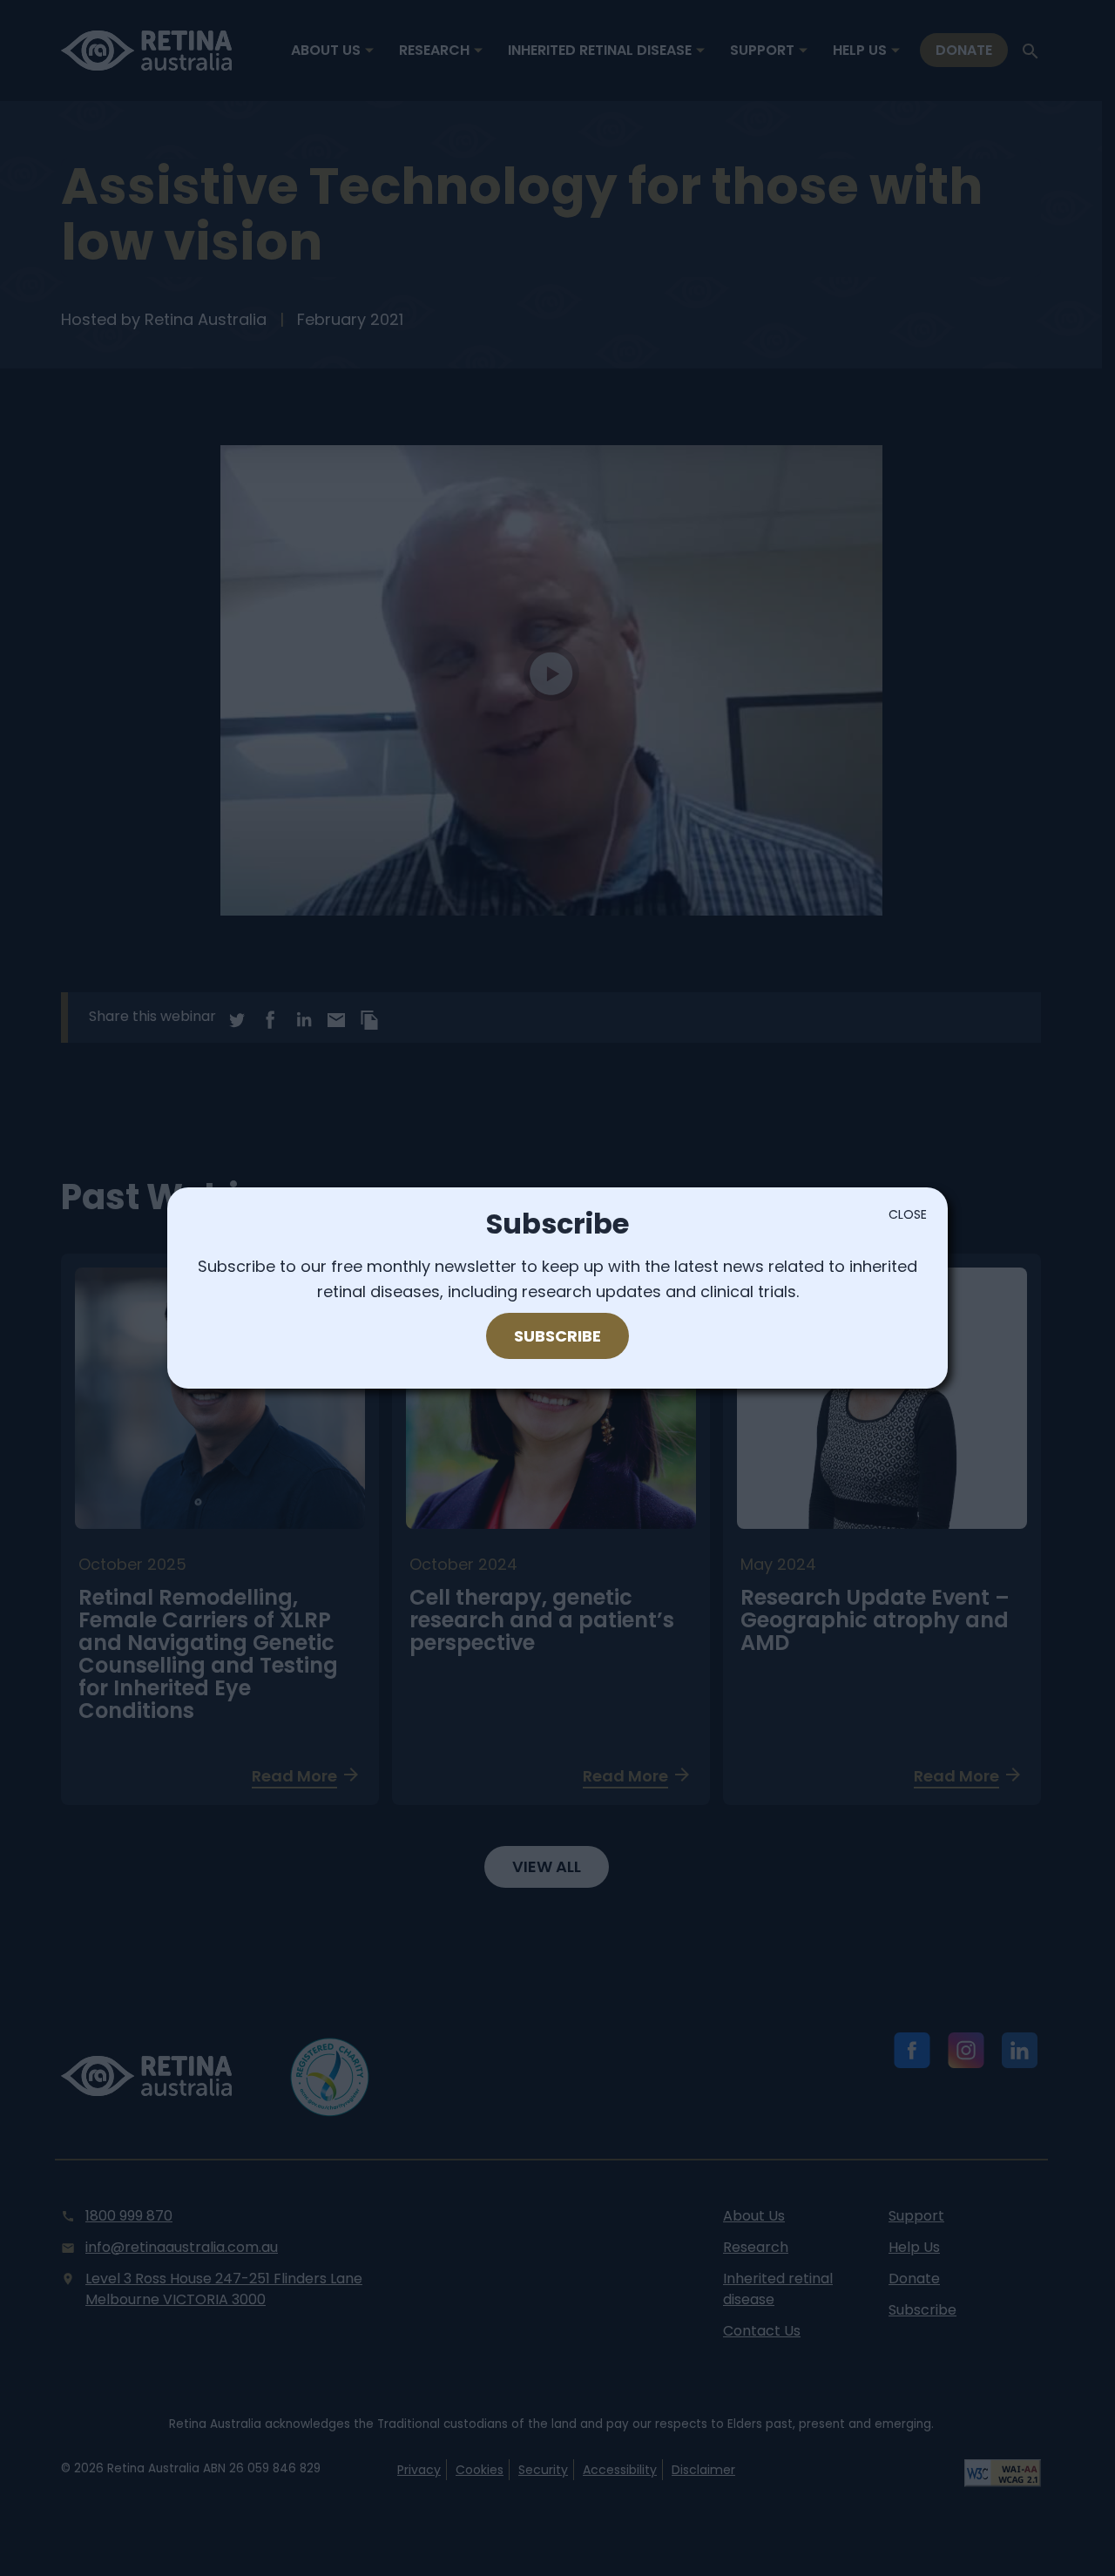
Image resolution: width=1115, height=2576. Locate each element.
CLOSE (908, 1214)
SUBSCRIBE (557, 1336)
